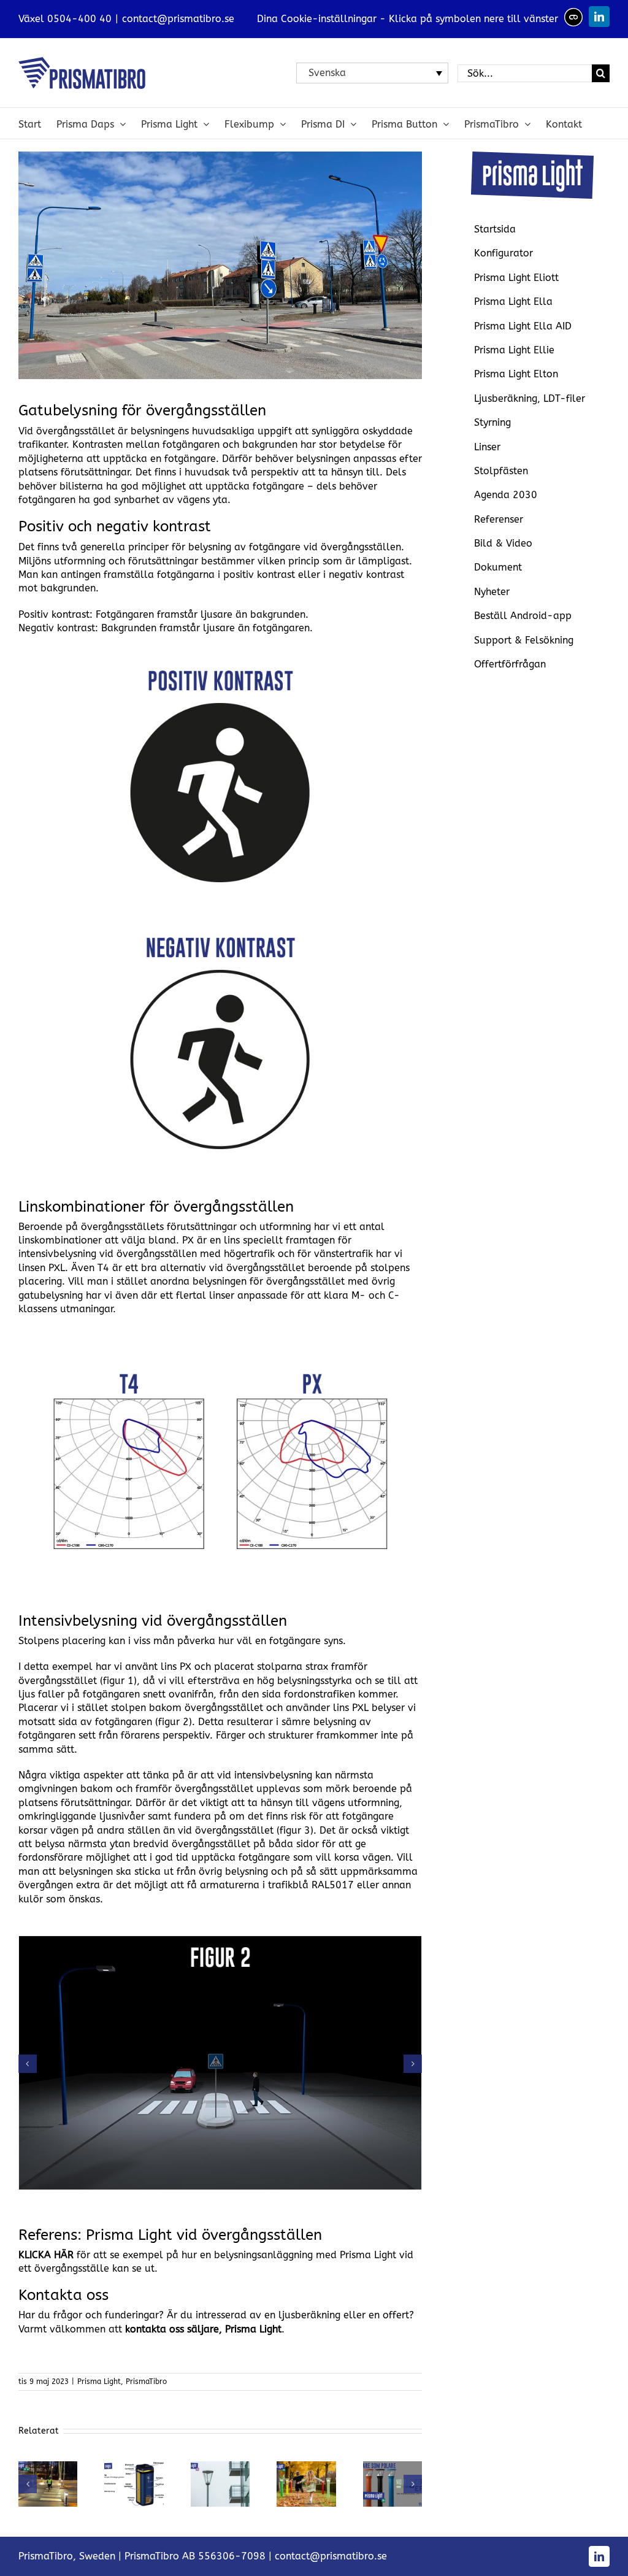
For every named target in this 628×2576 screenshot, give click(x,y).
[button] (28, 2064)
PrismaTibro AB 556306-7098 (195, 2556)
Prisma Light (99, 2382)
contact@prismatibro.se (178, 19)
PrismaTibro (146, 2382)
